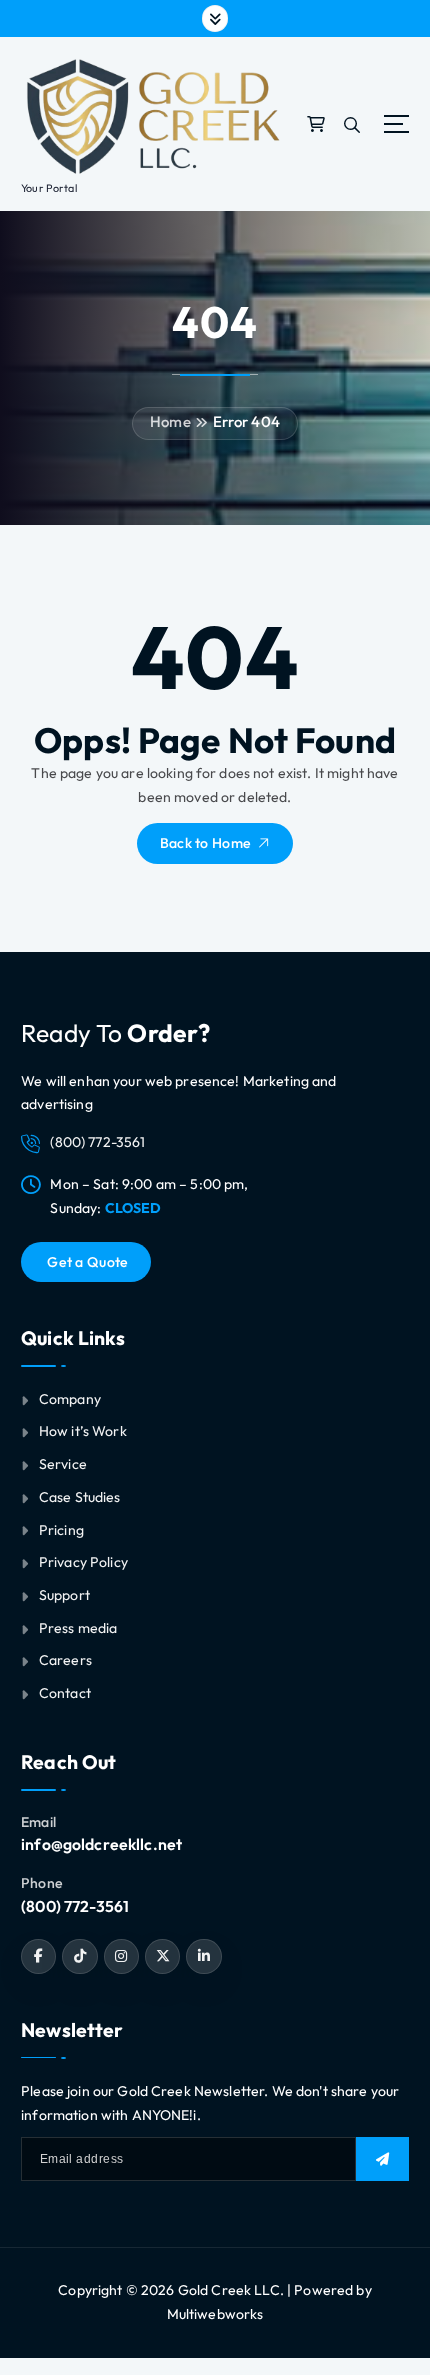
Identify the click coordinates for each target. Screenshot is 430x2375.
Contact (65, 1693)
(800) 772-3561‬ (75, 1906)
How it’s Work (83, 1431)
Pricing (61, 1530)
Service (63, 1464)
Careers (65, 1660)
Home (170, 421)
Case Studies (80, 1497)
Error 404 (246, 421)
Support (64, 1595)
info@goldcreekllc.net (101, 1844)
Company (70, 1399)
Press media (78, 1628)
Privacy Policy (83, 1562)
